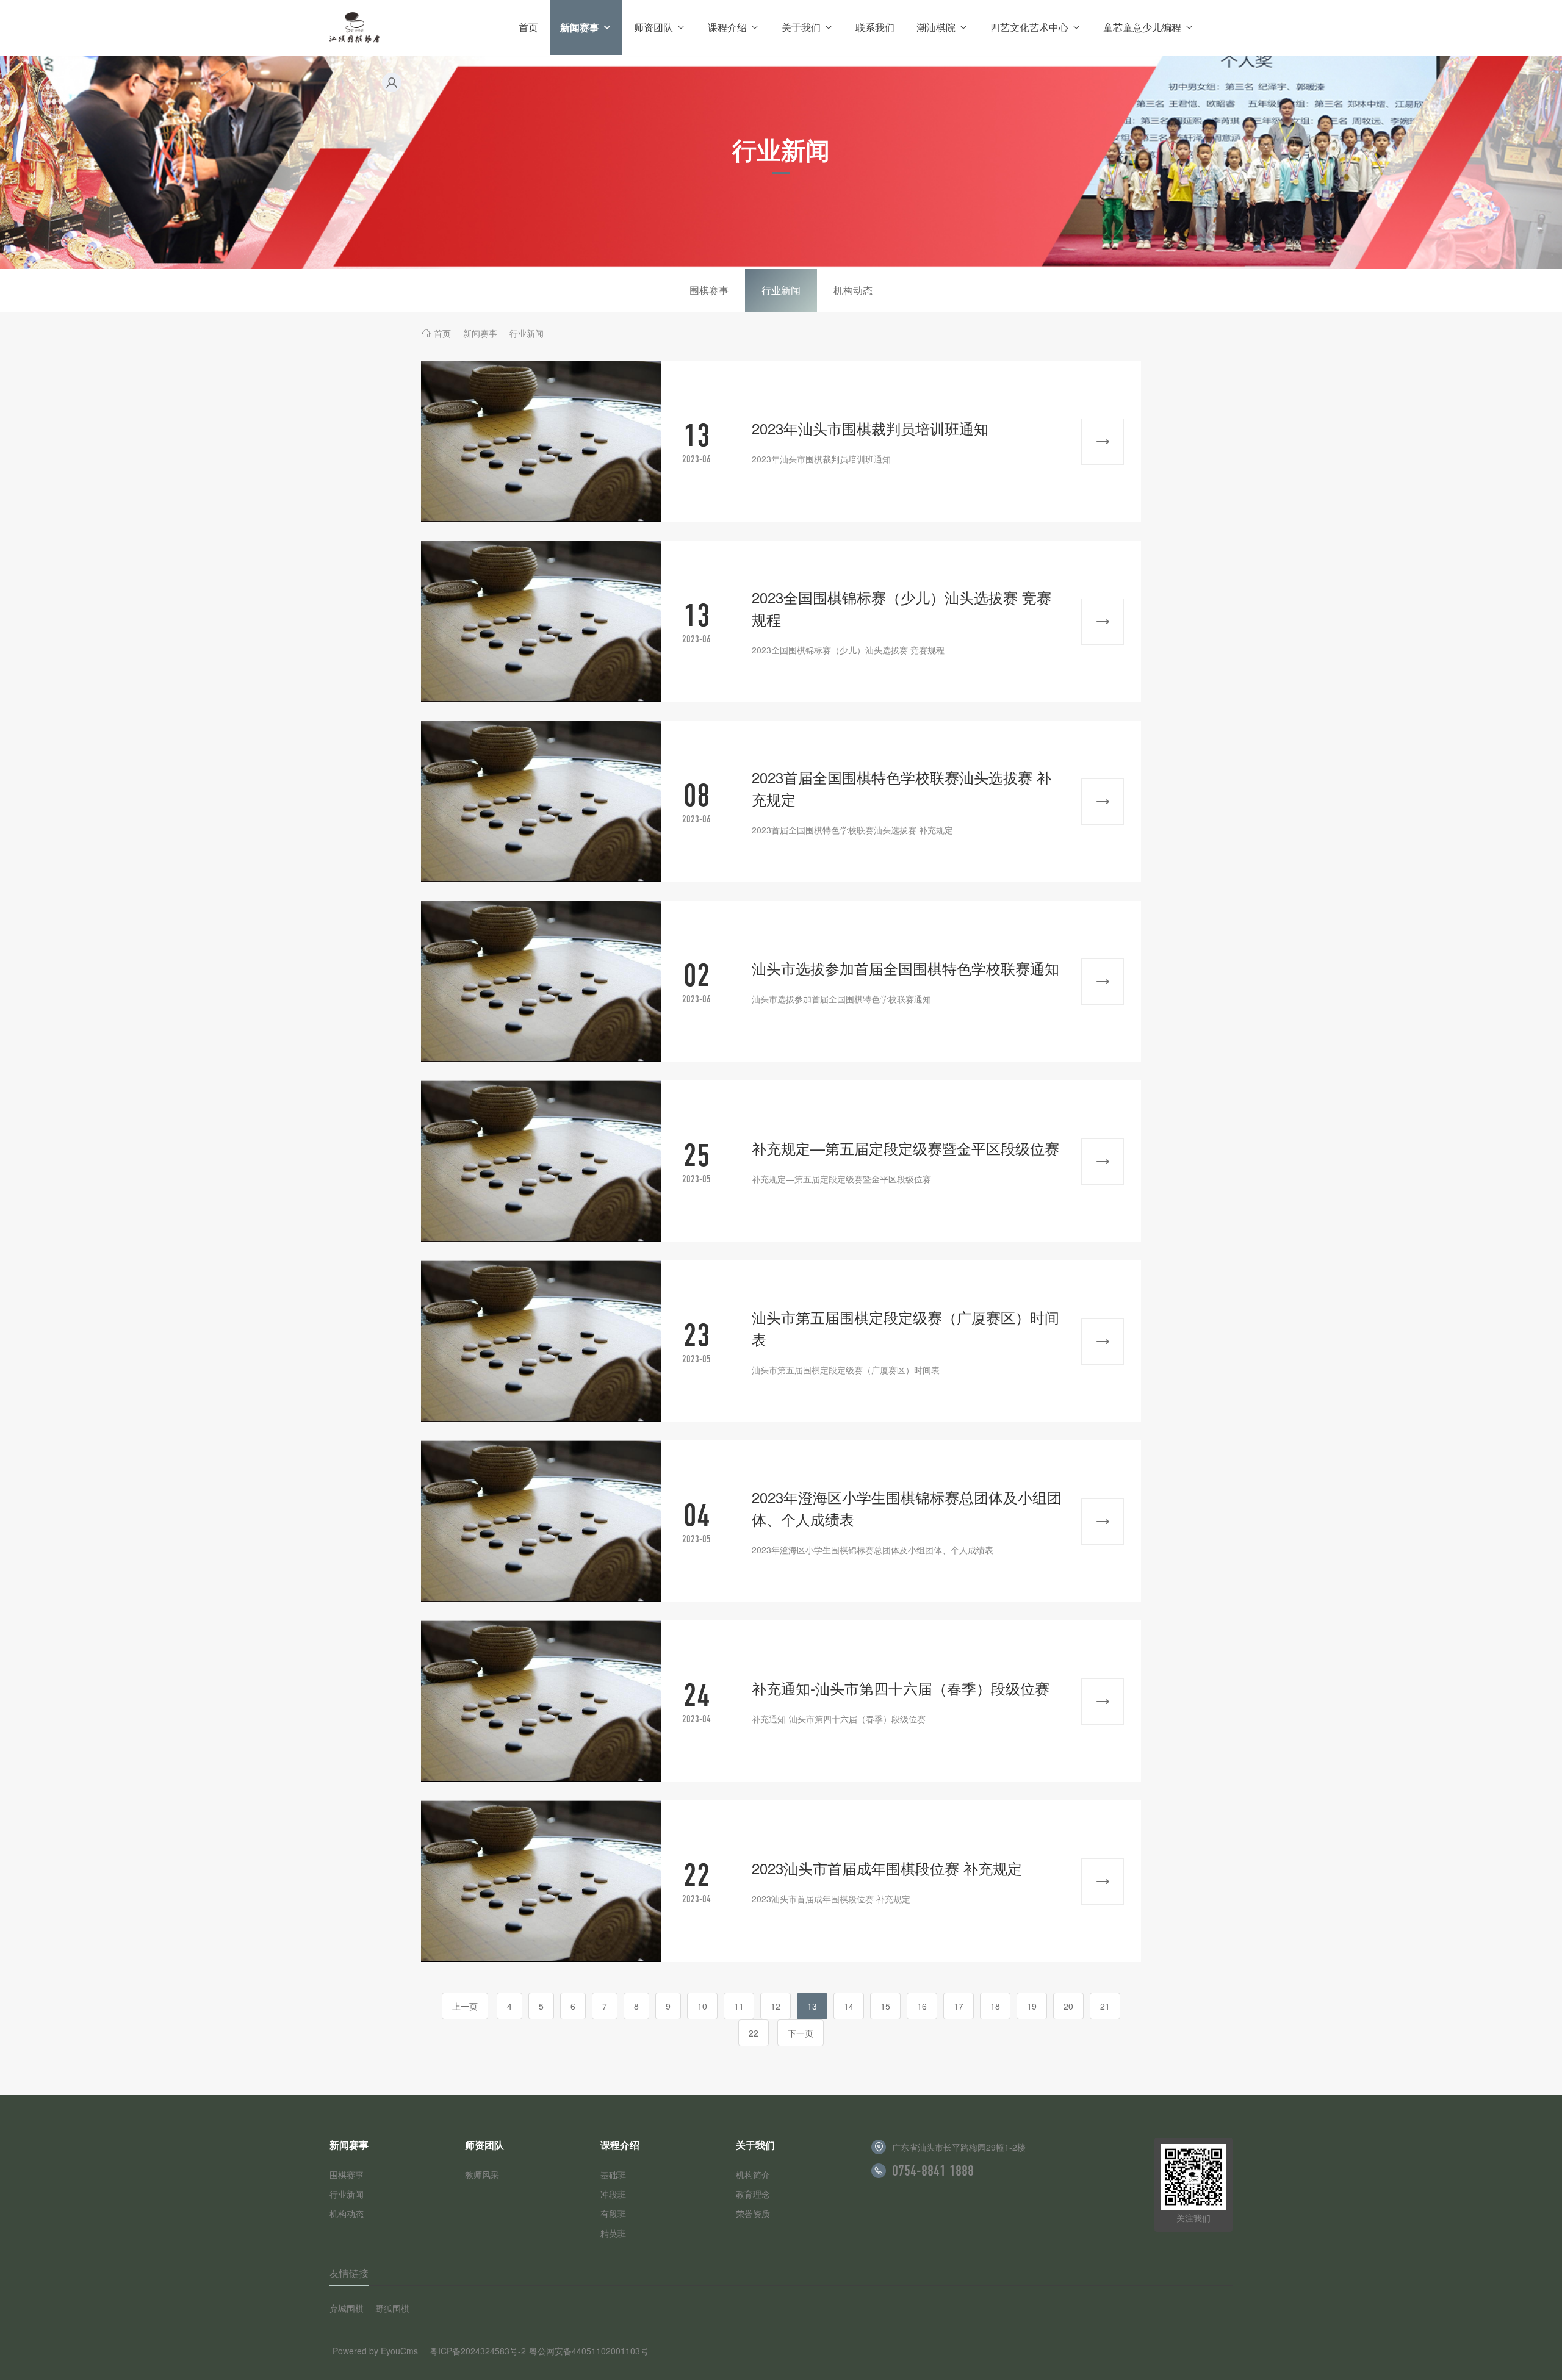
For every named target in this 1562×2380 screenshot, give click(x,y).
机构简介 (753, 2174)
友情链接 (349, 2273)
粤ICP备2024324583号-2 (478, 2351)
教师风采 (482, 2174)
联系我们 (875, 27)
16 (922, 2006)
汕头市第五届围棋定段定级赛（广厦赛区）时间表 (905, 1328)
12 (776, 2006)
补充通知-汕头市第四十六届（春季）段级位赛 (901, 1688)
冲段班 (613, 2194)
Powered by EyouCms (375, 2351)
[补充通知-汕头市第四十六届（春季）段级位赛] (541, 1701)
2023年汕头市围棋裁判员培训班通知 (870, 428)
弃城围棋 (347, 2308)
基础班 (613, 2174)
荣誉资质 (753, 2213)
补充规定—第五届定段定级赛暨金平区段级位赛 (905, 1148)
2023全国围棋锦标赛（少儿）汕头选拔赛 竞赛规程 (902, 608)
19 (1032, 2006)
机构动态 (853, 290)
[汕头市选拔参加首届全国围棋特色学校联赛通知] (541, 981)
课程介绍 (727, 27)
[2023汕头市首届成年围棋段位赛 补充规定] (541, 1881)
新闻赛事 (580, 27)
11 (739, 2006)
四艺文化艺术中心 (1029, 27)
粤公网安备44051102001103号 (589, 2351)
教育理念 (753, 2194)
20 (1068, 2006)
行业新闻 (781, 290)
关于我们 (801, 27)
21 (1105, 2006)
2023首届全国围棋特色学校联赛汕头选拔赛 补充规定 (902, 788)
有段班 (613, 2213)
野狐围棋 (392, 2308)
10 (702, 2006)
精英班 (613, 2233)
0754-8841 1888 (933, 2171)
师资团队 (653, 27)
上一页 (465, 2006)
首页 (528, 27)
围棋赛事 (709, 290)
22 (754, 2033)
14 (849, 2006)
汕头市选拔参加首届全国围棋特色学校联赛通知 (905, 968)
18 (995, 2006)
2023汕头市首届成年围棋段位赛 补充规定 (887, 1868)
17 (959, 2006)
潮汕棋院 (936, 27)
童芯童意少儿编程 (1142, 27)
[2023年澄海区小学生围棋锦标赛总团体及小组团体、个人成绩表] (541, 1521)
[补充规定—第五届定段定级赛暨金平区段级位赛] (541, 1161)
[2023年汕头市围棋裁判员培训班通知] (541, 441)
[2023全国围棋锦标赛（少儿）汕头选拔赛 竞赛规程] (541, 621)
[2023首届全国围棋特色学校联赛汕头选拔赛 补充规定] (541, 801)
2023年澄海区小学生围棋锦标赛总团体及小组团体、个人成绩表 (907, 1508)
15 (885, 2006)
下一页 (801, 2033)
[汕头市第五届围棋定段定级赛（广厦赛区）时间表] (541, 1341)
